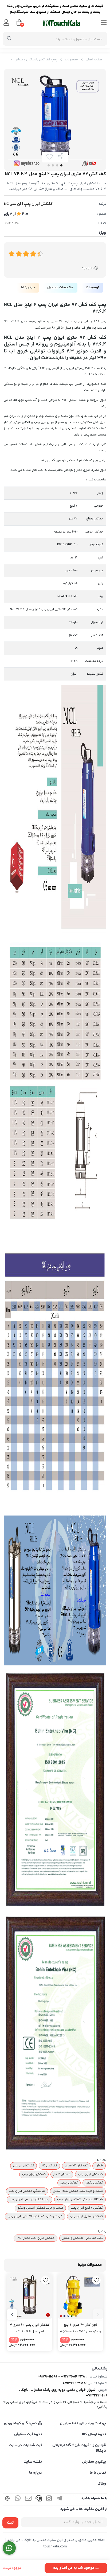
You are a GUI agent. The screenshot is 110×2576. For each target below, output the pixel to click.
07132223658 (74, 2383)
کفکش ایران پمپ (34, 2174)
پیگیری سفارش (94, 2462)
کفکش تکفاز (94, 2183)
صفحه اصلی (94, 60)
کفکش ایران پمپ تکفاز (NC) (36, 2238)
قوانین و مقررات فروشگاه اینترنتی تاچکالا (79, 2448)
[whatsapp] (18, 2499)
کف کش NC (49, 2166)
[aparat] (7, 2499)
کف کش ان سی (23, 2166)
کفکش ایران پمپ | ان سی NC (28, 204)
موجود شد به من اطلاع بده (74, 2568)
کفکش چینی (69, 2183)
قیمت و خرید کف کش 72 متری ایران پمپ (35, 2216)
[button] (98, 2314)
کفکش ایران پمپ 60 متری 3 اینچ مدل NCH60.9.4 (30, 2328)
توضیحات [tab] (92, 287)
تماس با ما (98, 2473)
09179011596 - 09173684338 (61, 2377)
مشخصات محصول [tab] (60, 287)
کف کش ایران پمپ (90, 2174)
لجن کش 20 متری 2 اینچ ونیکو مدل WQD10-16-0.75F (80, 2328)
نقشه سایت (33, 2462)
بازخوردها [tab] (28, 287)
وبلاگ (102, 2484)
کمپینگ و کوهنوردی (21, 2423)
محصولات (71, 60)
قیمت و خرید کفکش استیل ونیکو (40, 2208)
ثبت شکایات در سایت (25, 2445)
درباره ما (36, 2473)
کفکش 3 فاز (62, 2174)
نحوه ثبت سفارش (28, 2434)
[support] (39, 2499)
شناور (99, 2166)
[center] (9, 39)
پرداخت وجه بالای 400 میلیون (83, 2423)
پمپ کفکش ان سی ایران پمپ (30, 2200)
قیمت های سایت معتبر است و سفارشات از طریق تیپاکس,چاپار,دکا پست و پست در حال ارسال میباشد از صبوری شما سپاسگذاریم (55, 9)
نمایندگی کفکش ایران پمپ (27, 2191)
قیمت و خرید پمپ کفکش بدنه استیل (78, 2191)
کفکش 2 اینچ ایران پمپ (87, 2208)
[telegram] (60, 2499)
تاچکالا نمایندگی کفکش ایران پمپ (80, 2200)
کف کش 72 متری (76, 2166)
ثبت (10, 2523)
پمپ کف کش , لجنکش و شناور (36, 60)
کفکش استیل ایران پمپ (86, 2216)
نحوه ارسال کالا (94, 2434)
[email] (28, 2499)
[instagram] (49, 2499)
